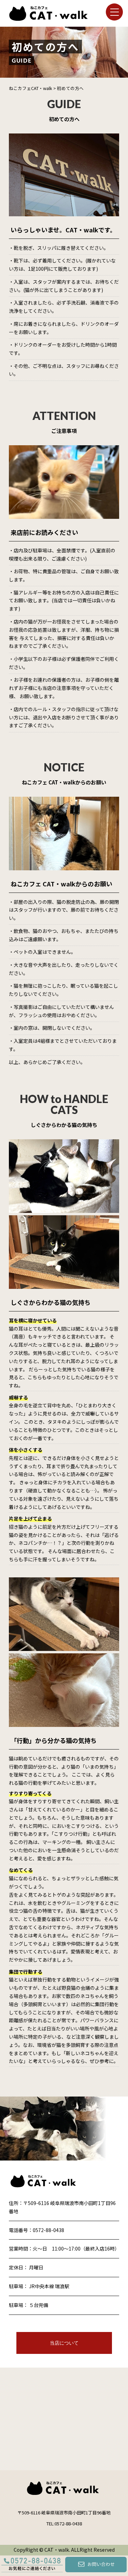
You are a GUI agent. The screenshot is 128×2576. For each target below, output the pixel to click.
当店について (64, 2343)
